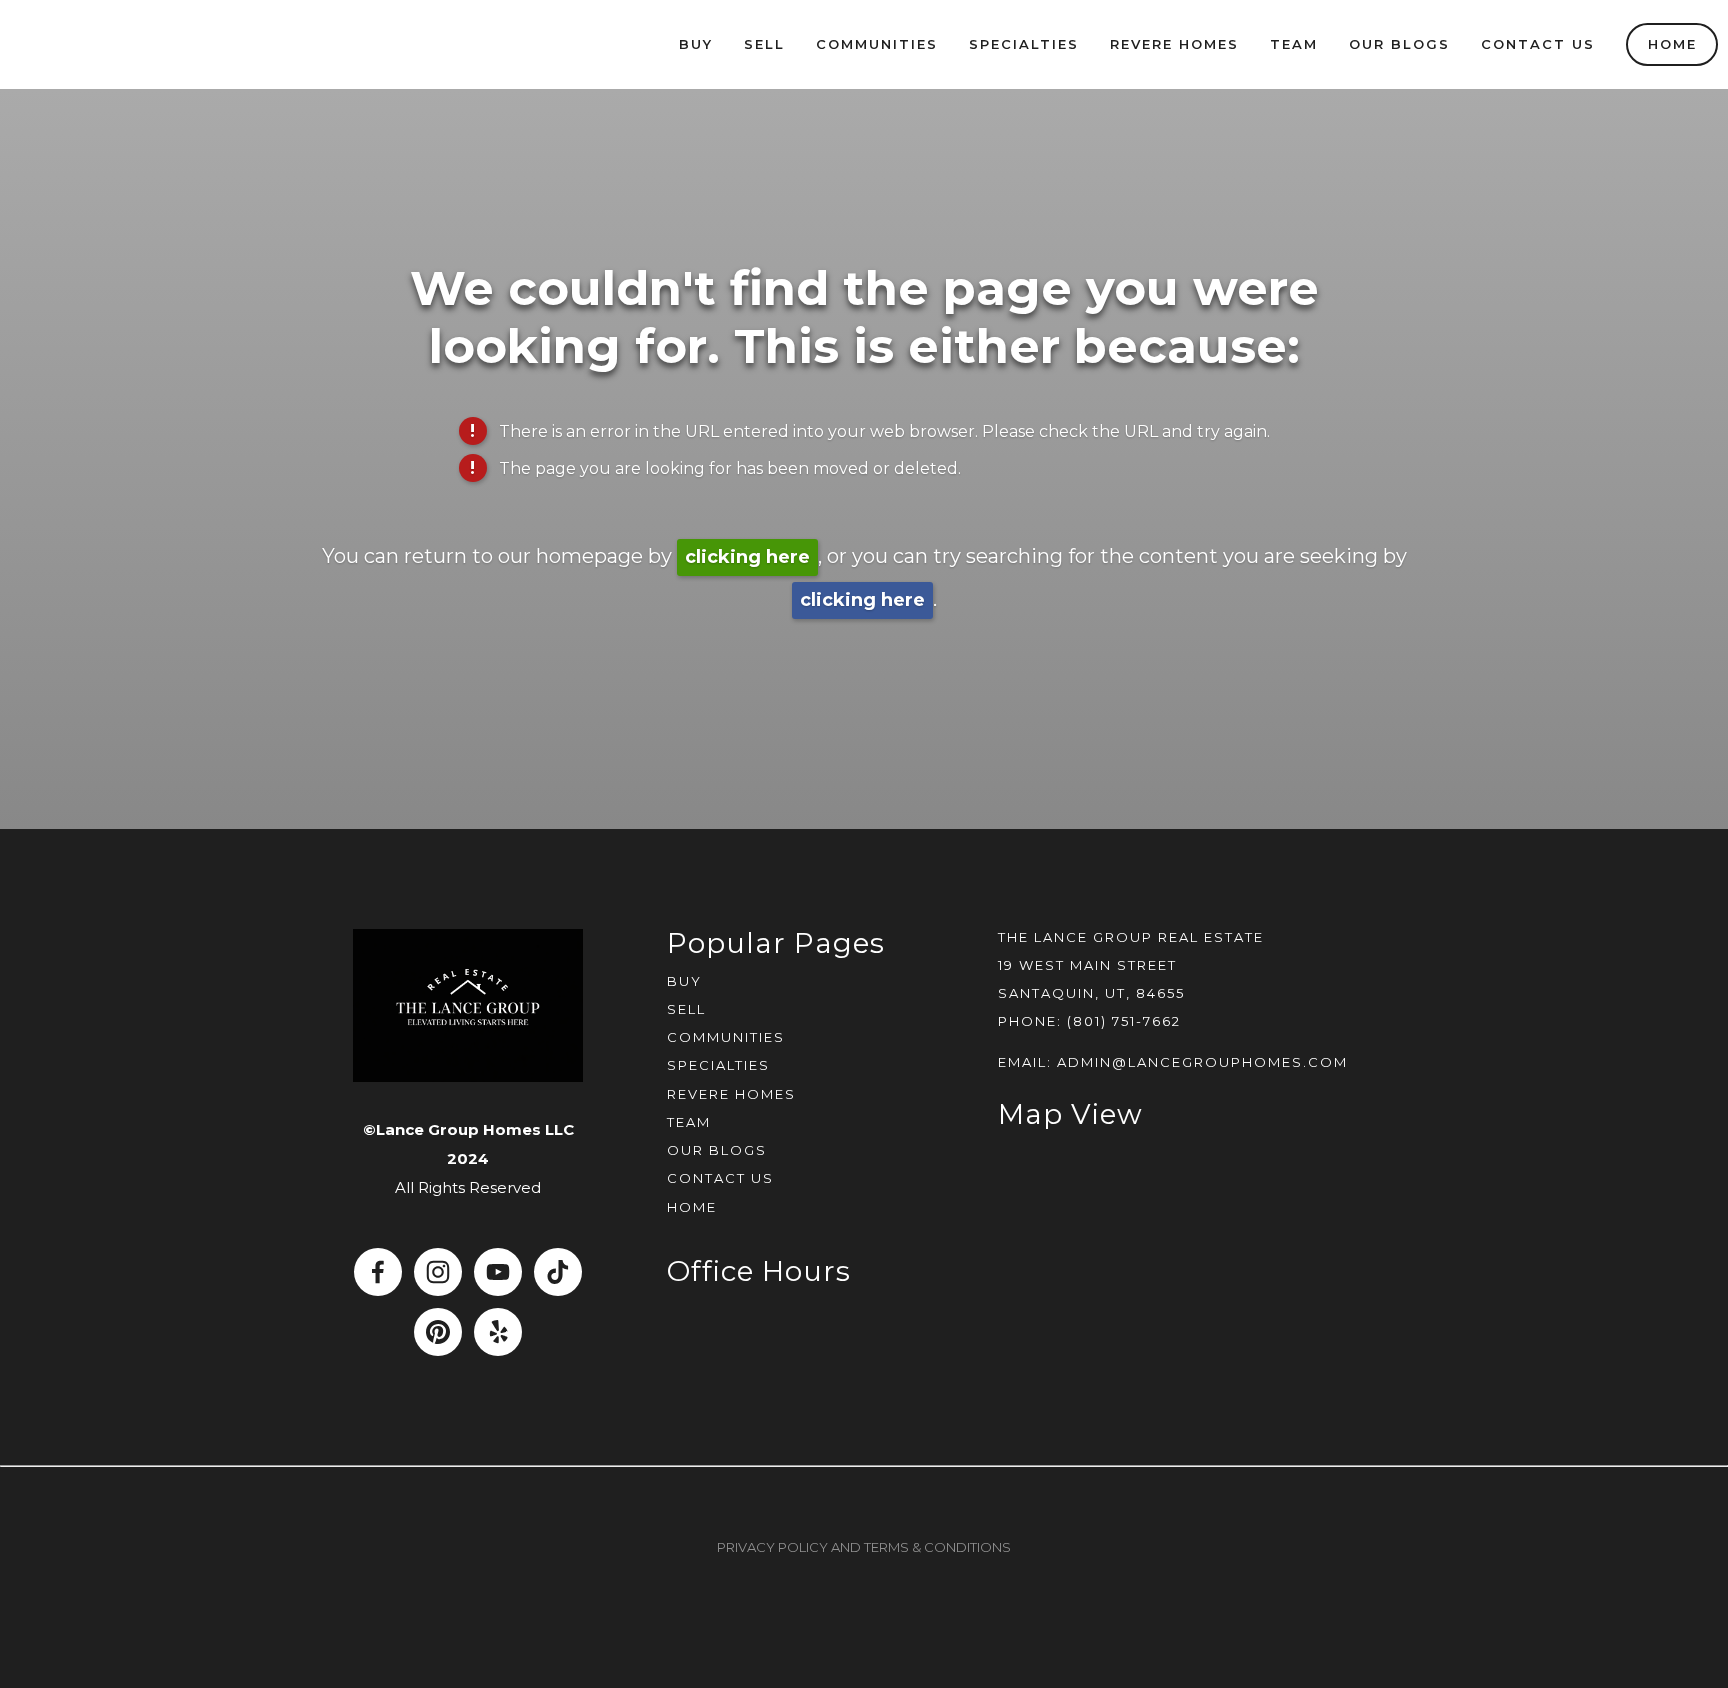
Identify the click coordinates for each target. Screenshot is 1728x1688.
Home (1672, 44)
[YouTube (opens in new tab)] (498, 1272)
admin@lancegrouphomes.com (1202, 1062)
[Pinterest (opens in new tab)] (438, 1332)
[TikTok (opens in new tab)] (558, 1272)
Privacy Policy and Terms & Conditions (864, 1547)
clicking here (747, 557)
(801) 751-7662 (1124, 1021)
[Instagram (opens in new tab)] (438, 1272)
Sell (764, 44)
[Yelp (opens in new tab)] (498, 1332)
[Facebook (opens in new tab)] (378, 1272)
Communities (877, 44)
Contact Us (1538, 44)
